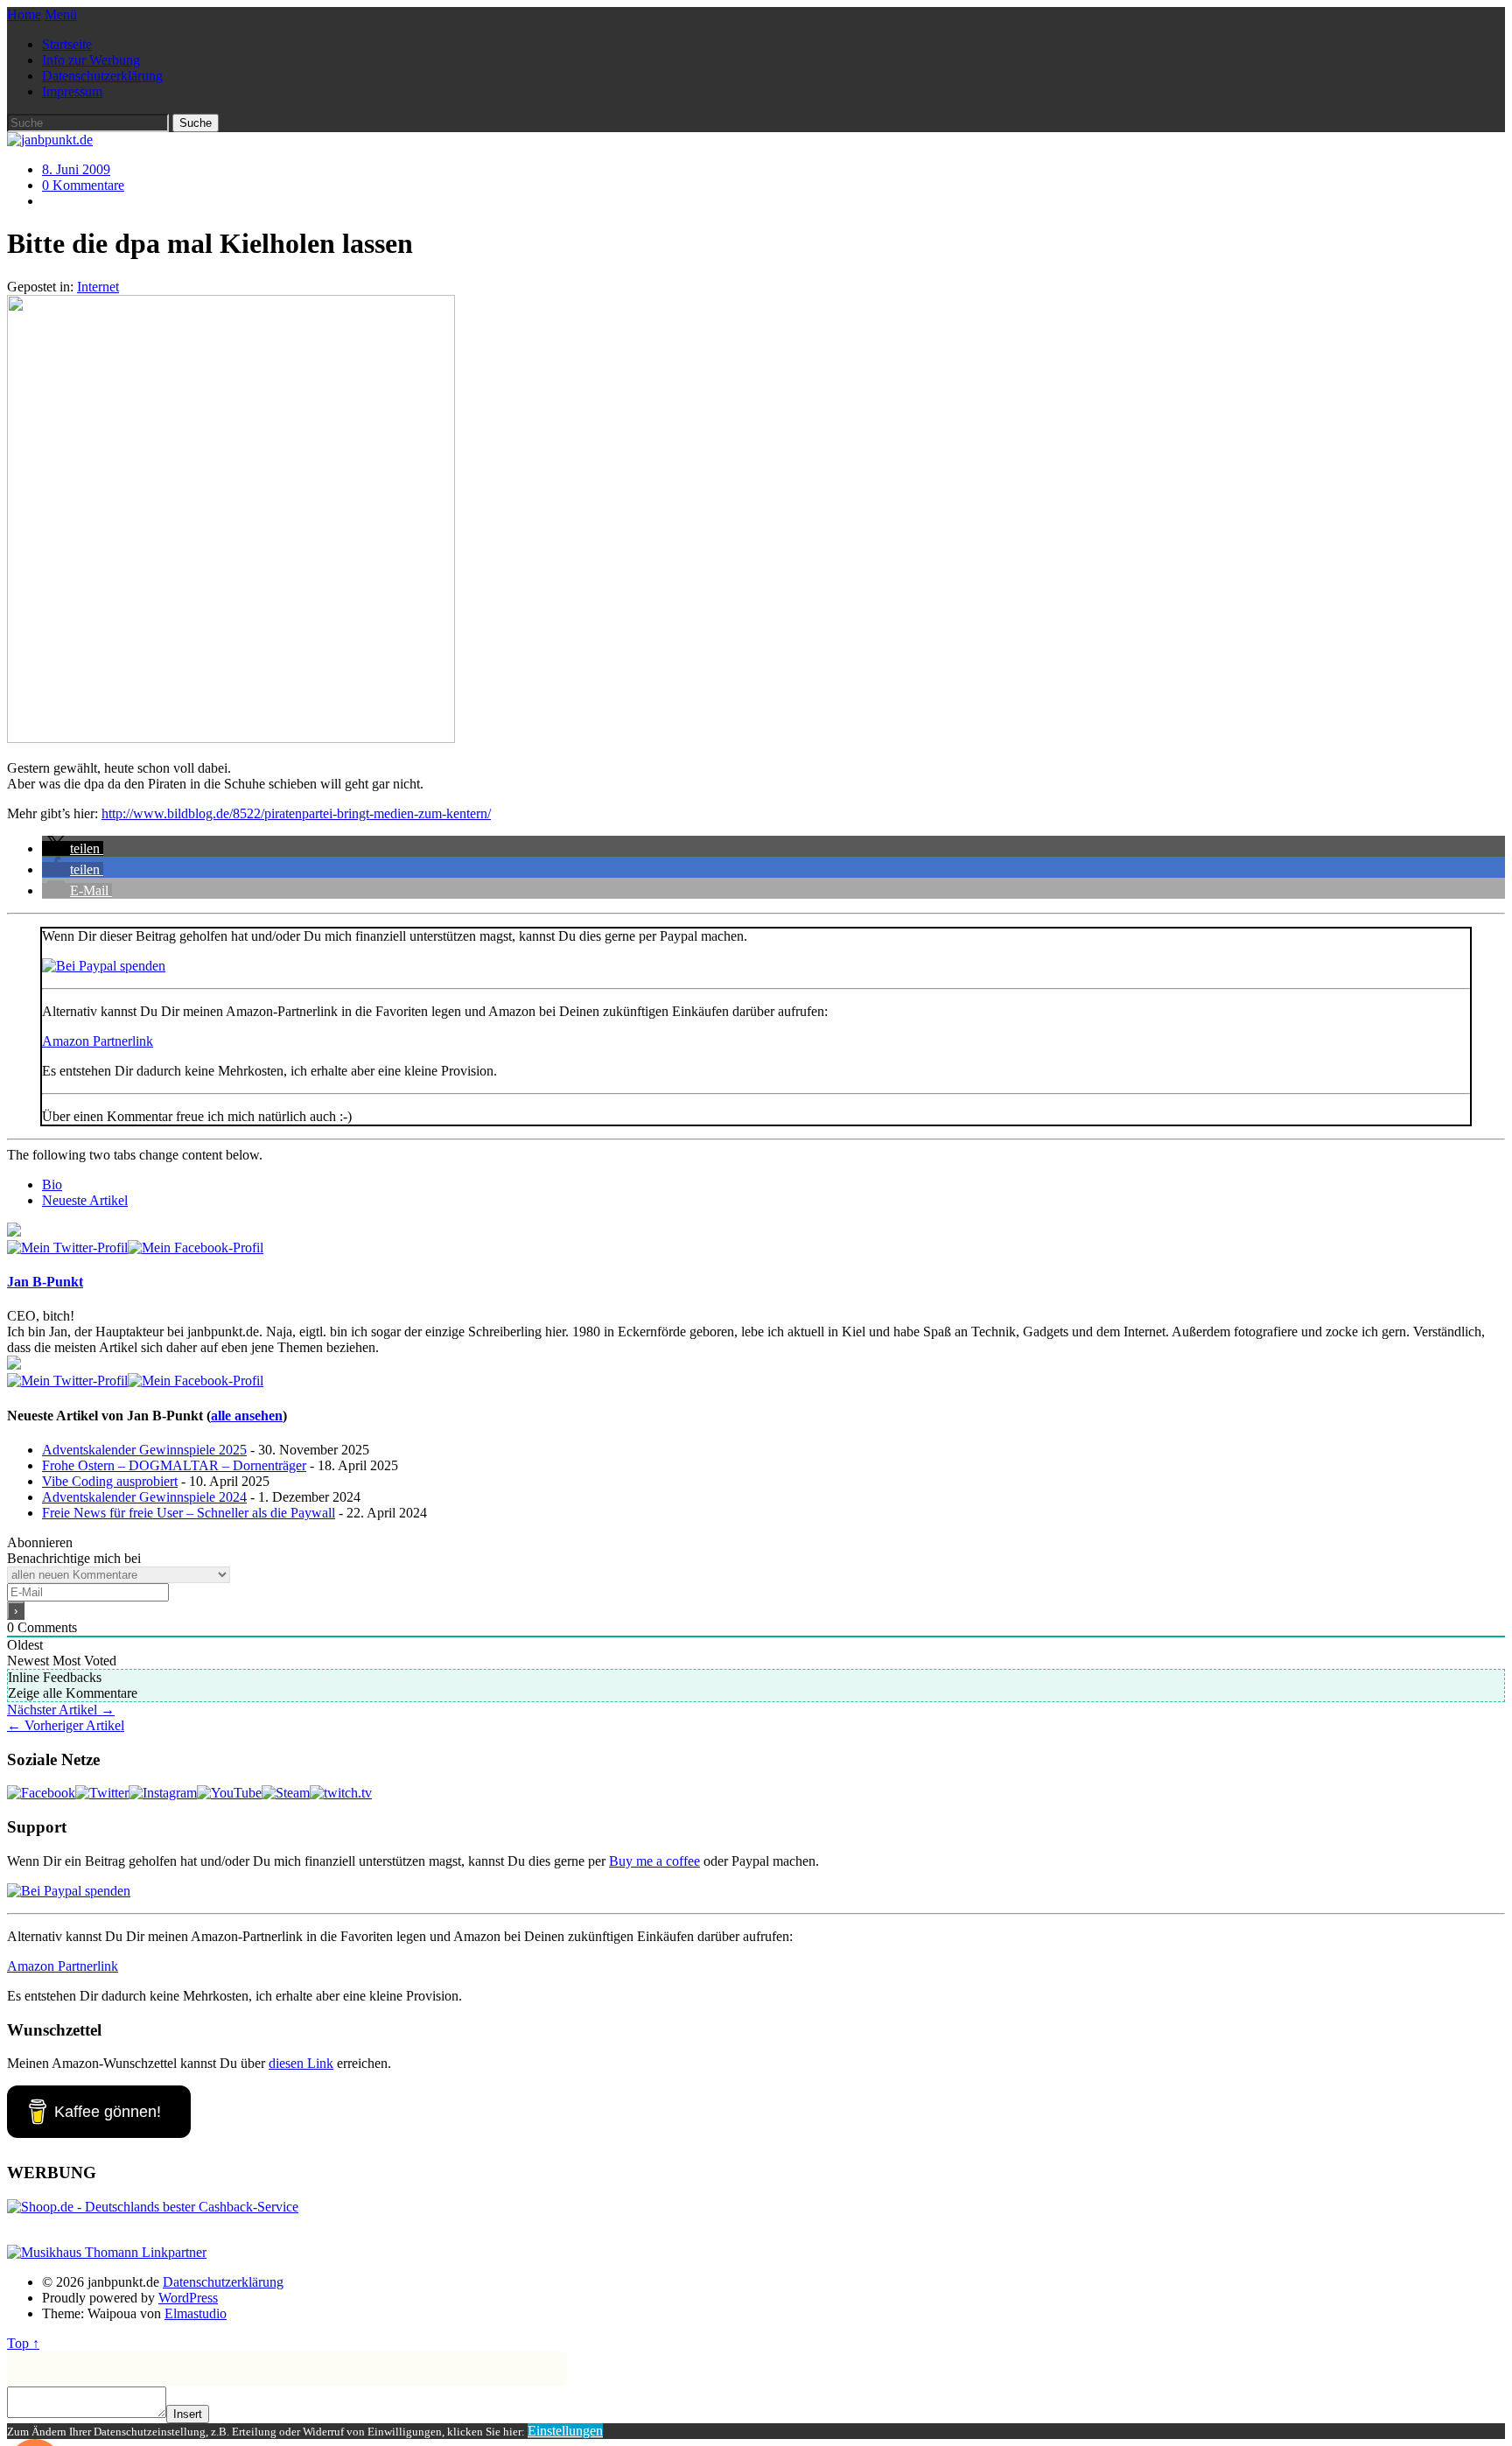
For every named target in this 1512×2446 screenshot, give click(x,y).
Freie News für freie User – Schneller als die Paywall (189, 1513)
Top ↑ (23, 2343)
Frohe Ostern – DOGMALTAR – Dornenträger (174, 1465)
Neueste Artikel (85, 1200)
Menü (61, 14)
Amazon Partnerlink (98, 1041)
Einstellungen (565, 2431)
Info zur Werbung (91, 60)
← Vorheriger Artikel (66, 1725)
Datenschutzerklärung (102, 76)
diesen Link (301, 2063)
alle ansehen (247, 1416)
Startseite (67, 44)
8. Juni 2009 (76, 169)
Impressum (72, 91)
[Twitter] (67, 1248)
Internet (98, 287)
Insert (188, 2414)
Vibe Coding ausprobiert (110, 1481)
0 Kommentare (83, 185)
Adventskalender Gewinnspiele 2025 (144, 1450)
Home (24, 14)
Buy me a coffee (654, 1861)
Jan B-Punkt (45, 1282)
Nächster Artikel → (61, 1710)
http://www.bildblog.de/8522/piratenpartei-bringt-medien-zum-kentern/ (296, 813)
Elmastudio (196, 2313)
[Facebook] (196, 1248)
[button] (73, 848)
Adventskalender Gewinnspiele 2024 (144, 1497)
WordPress (188, 2298)
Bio (52, 1184)
